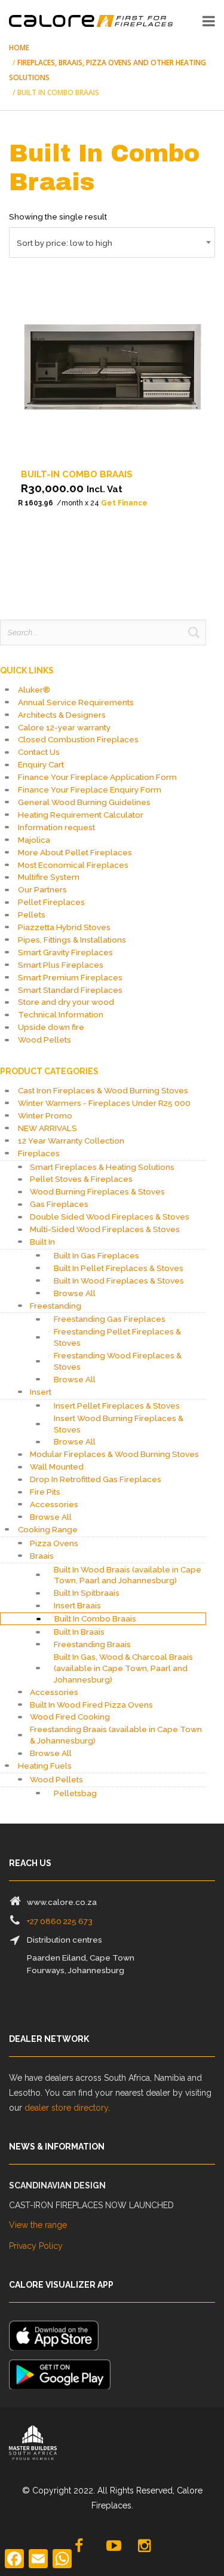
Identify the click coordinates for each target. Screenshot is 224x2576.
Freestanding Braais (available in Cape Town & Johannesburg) (116, 1735)
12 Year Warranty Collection (71, 1141)
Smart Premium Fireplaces (70, 977)
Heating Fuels (45, 1766)
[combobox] (112, 243)
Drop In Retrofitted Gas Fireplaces (96, 1479)
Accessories (54, 1504)
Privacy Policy (36, 2246)
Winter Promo (45, 1115)
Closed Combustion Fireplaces (78, 739)
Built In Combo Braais (95, 1618)
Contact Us (39, 752)
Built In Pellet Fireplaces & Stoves (119, 1268)
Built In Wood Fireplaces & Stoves (119, 1281)
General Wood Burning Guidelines (84, 802)
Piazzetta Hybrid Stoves (64, 927)
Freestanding (56, 1306)
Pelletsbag (75, 1793)
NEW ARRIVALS (47, 1128)
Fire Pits (45, 1492)
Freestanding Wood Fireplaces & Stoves (118, 1361)
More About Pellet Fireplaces (75, 852)
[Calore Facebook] (80, 2546)
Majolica (34, 840)
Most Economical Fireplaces (73, 865)
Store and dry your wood (66, 1002)
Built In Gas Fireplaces (96, 1255)
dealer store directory (66, 2108)
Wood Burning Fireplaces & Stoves (97, 1191)
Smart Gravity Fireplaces (65, 952)
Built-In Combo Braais (77, 474)
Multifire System (49, 877)
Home (19, 48)
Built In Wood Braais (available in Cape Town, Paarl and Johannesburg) (128, 1575)
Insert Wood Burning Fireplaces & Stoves (119, 1424)
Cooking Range (48, 1529)
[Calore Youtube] (113, 2546)
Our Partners (42, 889)
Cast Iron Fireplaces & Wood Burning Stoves (103, 1090)
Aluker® (34, 690)
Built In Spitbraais (87, 1593)
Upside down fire (51, 1027)
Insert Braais (77, 1605)
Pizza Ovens (54, 1543)
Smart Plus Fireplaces (61, 965)
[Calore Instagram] (145, 2546)
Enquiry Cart (41, 764)
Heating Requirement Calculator (81, 815)
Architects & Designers (62, 715)
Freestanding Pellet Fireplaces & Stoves (117, 1337)
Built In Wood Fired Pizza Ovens (91, 1705)
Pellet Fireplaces (51, 902)
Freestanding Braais (92, 1644)
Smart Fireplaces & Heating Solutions (102, 1167)
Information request (56, 827)
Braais (42, 1556)
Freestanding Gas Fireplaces (110, 1319)
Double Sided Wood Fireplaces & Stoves (110, 1217)
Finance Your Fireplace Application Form (97, 777)
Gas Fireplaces (59, 1204)
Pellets (32, 914)
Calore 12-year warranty (64, 727)
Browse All (75, 1293)
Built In (42, 1242)
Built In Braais (79, 1632)
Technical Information (61, 1014)
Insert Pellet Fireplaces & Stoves (117, 1406)
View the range (38, 2225)
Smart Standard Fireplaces (70, 990)
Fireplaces (39, 1153)
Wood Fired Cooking (70, 1717)
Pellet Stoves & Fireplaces (81, 1179)
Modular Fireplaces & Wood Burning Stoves (114, 1454)
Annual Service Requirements (76, 702)
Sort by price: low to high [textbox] (65, 243)
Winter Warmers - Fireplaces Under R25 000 (104, 1103)
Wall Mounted (57, 1467)
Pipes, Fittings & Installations (72, 940)
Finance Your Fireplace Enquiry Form (90, 789)
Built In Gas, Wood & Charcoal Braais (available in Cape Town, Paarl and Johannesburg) (123, 1668)
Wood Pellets (45, 1039)
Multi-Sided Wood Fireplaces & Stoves (105, 1229)
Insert (41, 1392)
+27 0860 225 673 (60, 1921)
